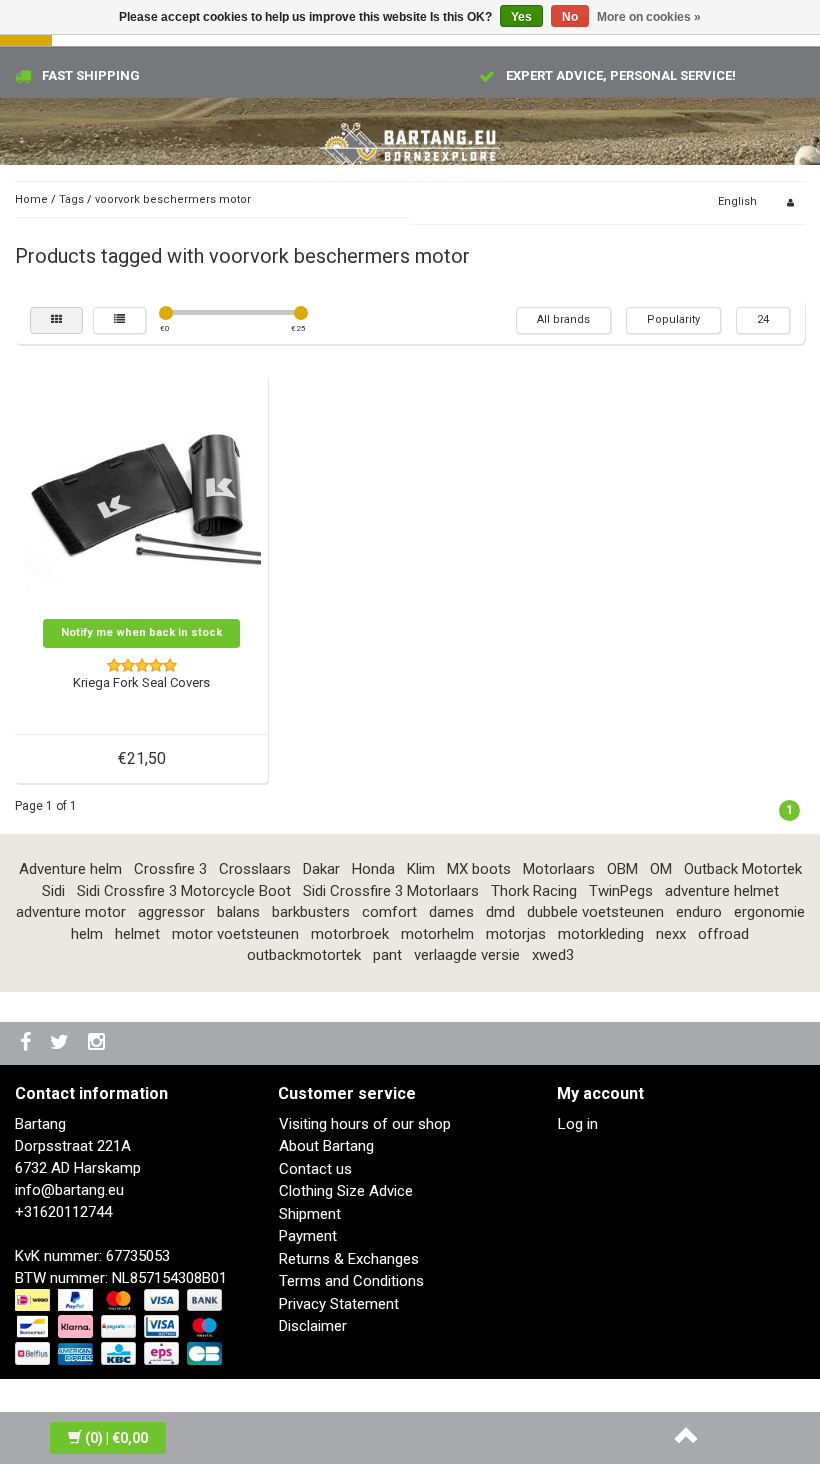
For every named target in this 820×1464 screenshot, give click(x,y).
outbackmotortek (304, 955)
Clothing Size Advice (346, 1191)
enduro (699, 912)
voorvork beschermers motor (173, 199)
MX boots (479, 869)
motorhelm (437, 934)
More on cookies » (649, 17)
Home (31, 199)
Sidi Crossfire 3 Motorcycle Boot (184, 891)
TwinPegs (621, 891)
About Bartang (326, 1146)
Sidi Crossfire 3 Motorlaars (391, 891)
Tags (71, 199)
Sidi (53, 891)
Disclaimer (313, 1326)
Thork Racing (534, 891)
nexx (671, 934)
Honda (373, 869)
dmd (500, 912)
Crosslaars (255, 869)
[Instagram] (99, 1043)
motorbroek (350, 934)
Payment (308, 1236)
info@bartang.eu (69, 1190)
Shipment (310, 1214)
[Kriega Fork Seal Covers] (142, 499)
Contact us (315, 1169)
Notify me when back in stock (141, 632)
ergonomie (769, 912)
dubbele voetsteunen (595, 912)
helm (87, 934)
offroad (723, 934)
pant (387, 955)
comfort (389, 912)
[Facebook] (28, 1043)
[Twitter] (62, 1043)
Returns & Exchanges (349, 1259)
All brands (563, 319)
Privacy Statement (339, 1304)
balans (238, 912)
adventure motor (71, 912)
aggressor (171, 912)
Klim (421, 869)
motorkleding (601, 934)
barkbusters (311, 912)
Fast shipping (91, 75)
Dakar (321, 869)
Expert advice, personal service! (621, 75)
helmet (137, 934)
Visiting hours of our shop (365, 1124)
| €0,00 (116, 1438)
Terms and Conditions (351, 1281)
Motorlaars (559, 869)
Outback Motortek (743, 869)
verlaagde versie (467, 955)
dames (451, 912)
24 (763, 319)
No (570, 17)
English (737, 201)
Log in (578, 1124)
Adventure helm (70, 869)
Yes (521, 17)
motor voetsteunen (235, 934)
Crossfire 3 (170, 869)
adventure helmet (722, 891)
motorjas (516, 934)
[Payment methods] (120, 1328)
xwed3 (553, 955)
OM (661, 869)
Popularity (673, 319)
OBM (622, 869)
